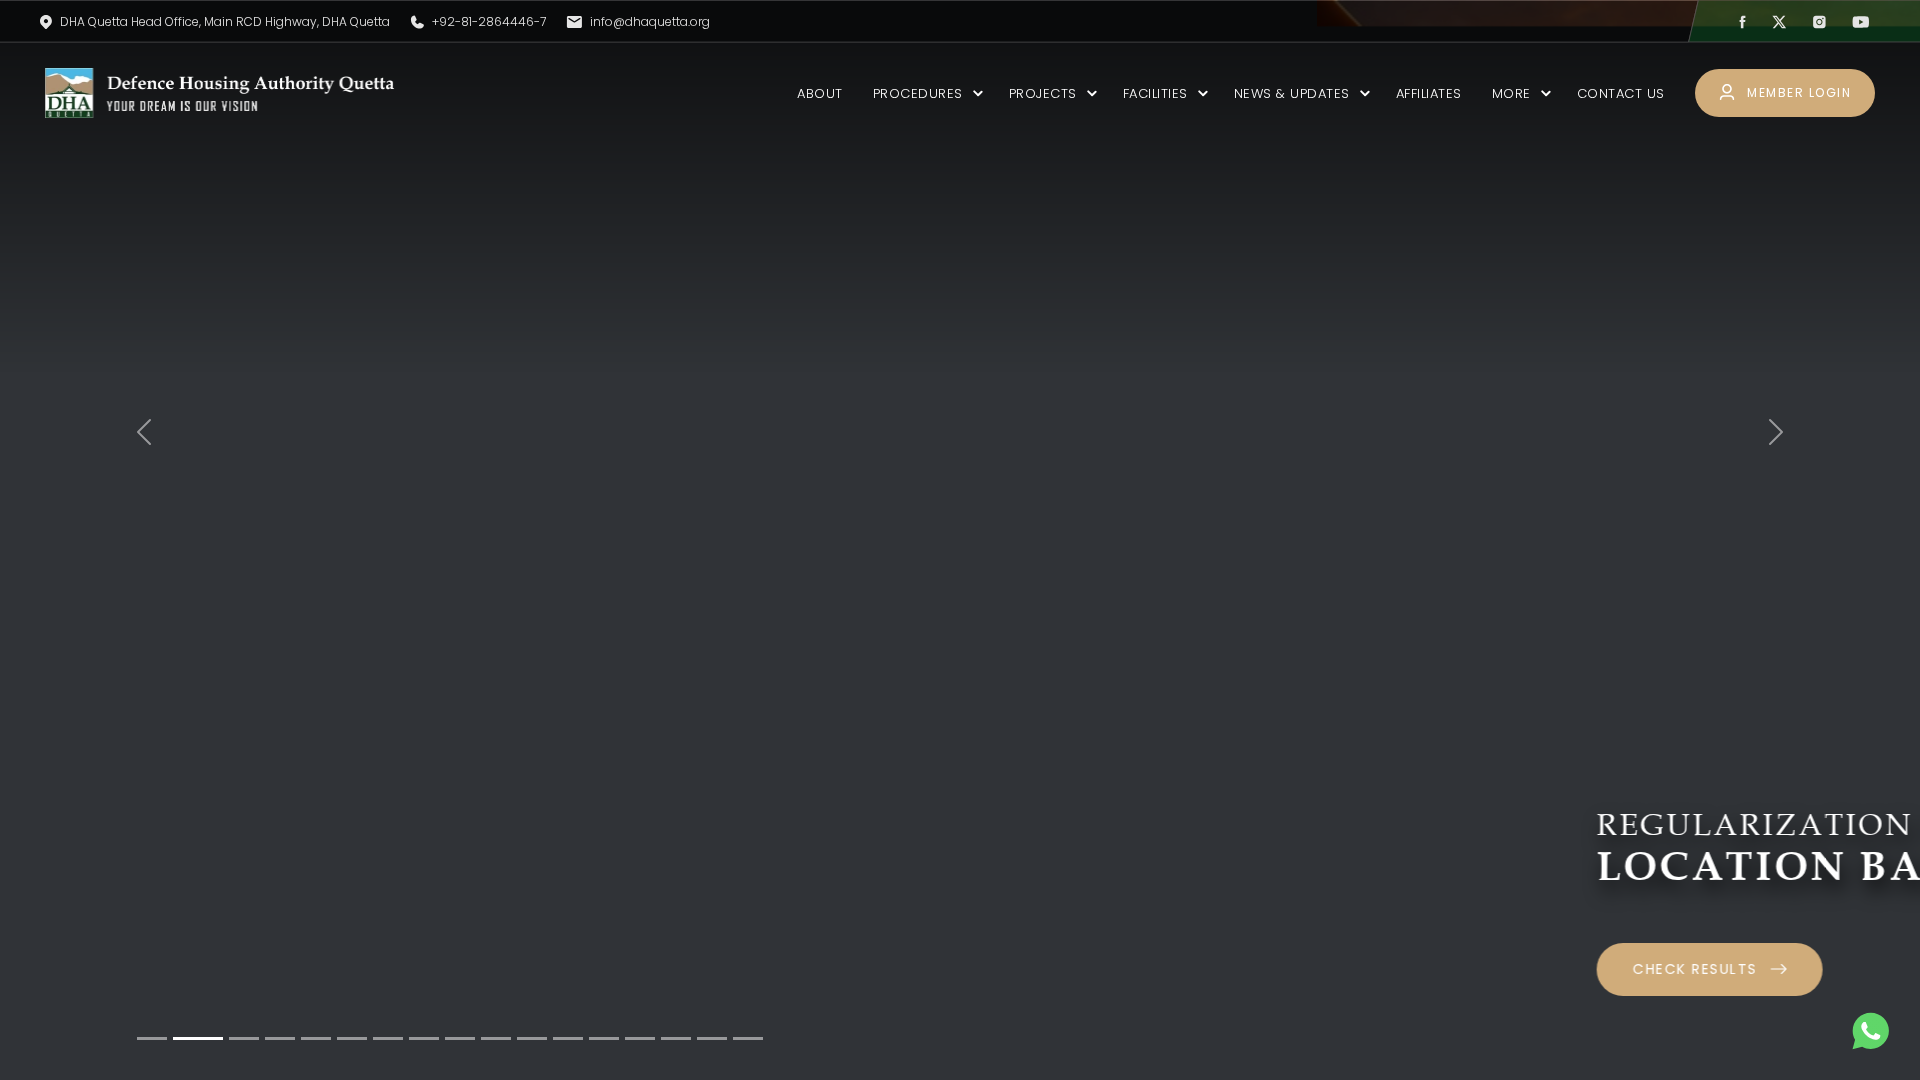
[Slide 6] (352, 1038)
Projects (1043, 93)
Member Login (1797, 92)
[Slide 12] (568, 1038)
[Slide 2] (198, 1038)
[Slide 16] (712, 1038)
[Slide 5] (316, 1038)
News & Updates (1292, 93)
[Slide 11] (532, 1038)
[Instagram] (1819, 21)
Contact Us (1621, 93)
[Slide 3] (244, 1038)
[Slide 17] (748, 1038)
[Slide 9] (460, 1038)
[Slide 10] (496, 1038)
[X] (1779, 21)
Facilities (1155, 93)
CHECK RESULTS (384, 969)
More (1511, 93)
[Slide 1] (152, 1038)
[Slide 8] (424, 1038)
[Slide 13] (604, 1038)
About (820, 93)
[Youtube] (1860, 21)
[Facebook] (1742, 21)
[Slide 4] (280, 1038)
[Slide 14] (640, 1038)
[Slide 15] (676, 1038)
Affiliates (1429, 93)
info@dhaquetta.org (650, 21)
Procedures (918, 93)
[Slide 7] (388, 1038)
